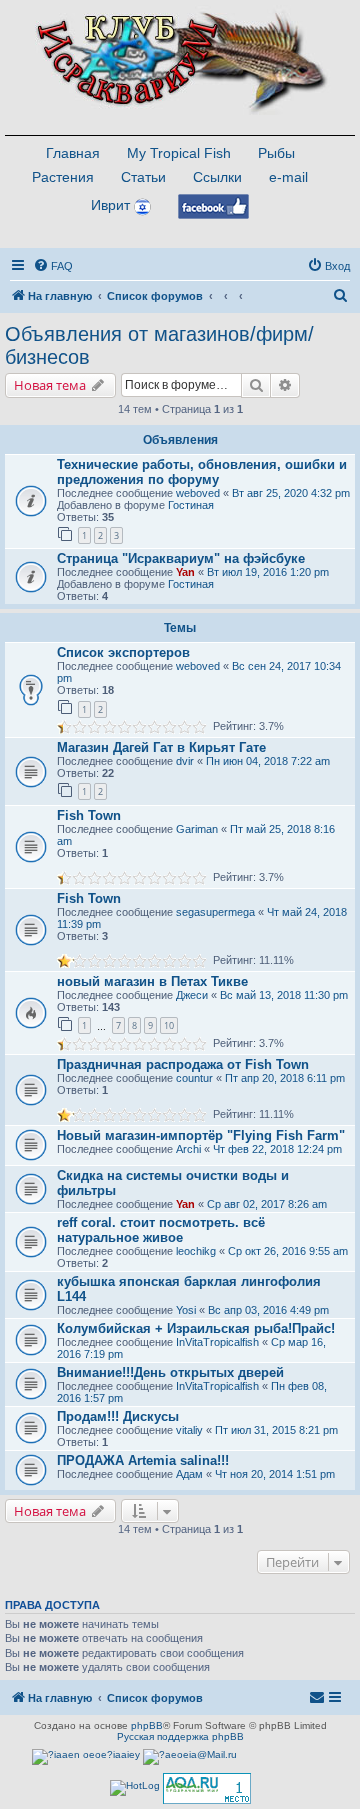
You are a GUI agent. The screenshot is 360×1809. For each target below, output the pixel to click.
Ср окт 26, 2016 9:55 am (288, 1251)
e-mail (288, 177)
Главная (73, 153)
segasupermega (215, 912)
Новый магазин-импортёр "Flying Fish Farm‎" (201, 1135)
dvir (185, 761)
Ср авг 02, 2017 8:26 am (267, 1204)
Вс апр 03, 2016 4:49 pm (268, 1310)
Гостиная (191, 505)
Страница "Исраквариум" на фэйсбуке (181, 558)
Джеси (192, 995)
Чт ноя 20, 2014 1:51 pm (275, 1474)
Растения (63, 177)
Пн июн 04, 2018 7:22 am (268, 761)
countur (194, 1078)
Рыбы (276, 153)
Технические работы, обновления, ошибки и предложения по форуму (202, 472)
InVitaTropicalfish (217, 1342)
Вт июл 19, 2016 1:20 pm (268, 572)
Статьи (143, 177)
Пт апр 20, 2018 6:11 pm (285, 1078)
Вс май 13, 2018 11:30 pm (284, 995)
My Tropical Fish (179, 153)
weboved (198, 493)
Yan (185, 572)
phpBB (147, 1725)
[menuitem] (53, 266)
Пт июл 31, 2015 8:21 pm (276, 1430)
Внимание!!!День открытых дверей (170, 1372)
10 (169, 1025)
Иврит (110, 205)
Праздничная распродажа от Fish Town (183, 1064)
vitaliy (189, 1430)
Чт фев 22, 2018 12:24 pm (277, 1149)
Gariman (197, 829)
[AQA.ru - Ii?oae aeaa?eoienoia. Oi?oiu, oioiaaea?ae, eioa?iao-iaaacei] (207, 1788)
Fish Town (89, 815)
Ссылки (217, 177)
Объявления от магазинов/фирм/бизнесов (159, 345)
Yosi (186, 1310)
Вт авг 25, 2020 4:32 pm (291, 493)
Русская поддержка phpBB (180, 1736)
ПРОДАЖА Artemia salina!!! (143, 1460)
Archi (188, 1149)
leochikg (196, 1251)
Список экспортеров (123, 652)
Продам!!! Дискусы (118, 1416)
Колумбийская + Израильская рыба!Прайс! (196, 1328)
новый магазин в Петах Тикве (152, 981)
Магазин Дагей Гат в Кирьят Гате (161, 747)
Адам (189, 1474)
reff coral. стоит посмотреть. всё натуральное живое (161, 1230)
